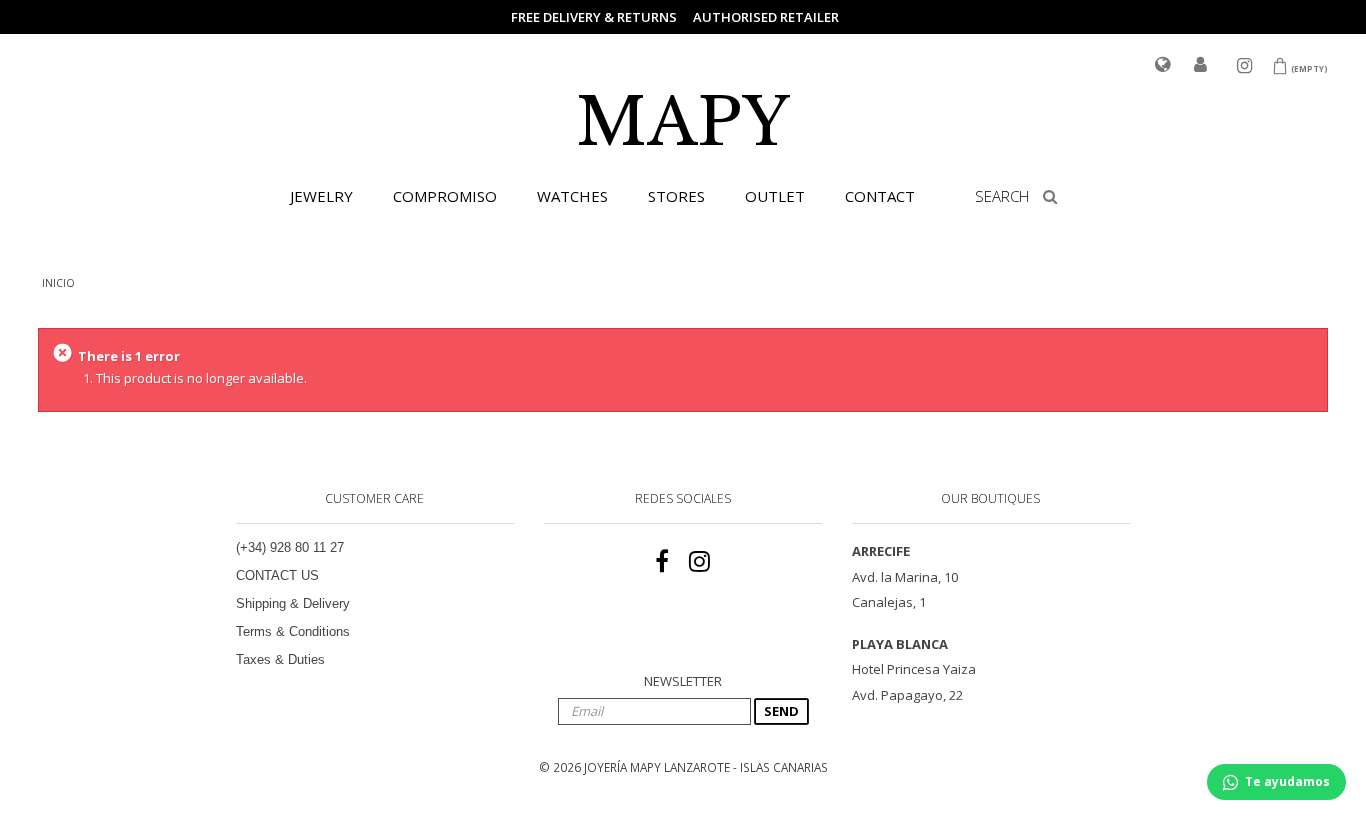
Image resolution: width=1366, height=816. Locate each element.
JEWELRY (321, 196)
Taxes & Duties (280, 659)
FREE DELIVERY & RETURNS (594, 17)
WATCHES (572, 196)
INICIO (58, 283)
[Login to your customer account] (1200, 66)
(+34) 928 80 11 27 (290, 547)
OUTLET (775, 196)
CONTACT (880, 196)
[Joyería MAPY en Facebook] (662, 562)
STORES (676, 196)
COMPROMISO (445, 196)
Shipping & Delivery (293, 603)
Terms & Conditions (293, 631)
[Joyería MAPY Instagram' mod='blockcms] (699, 562)
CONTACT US (277, 575)
